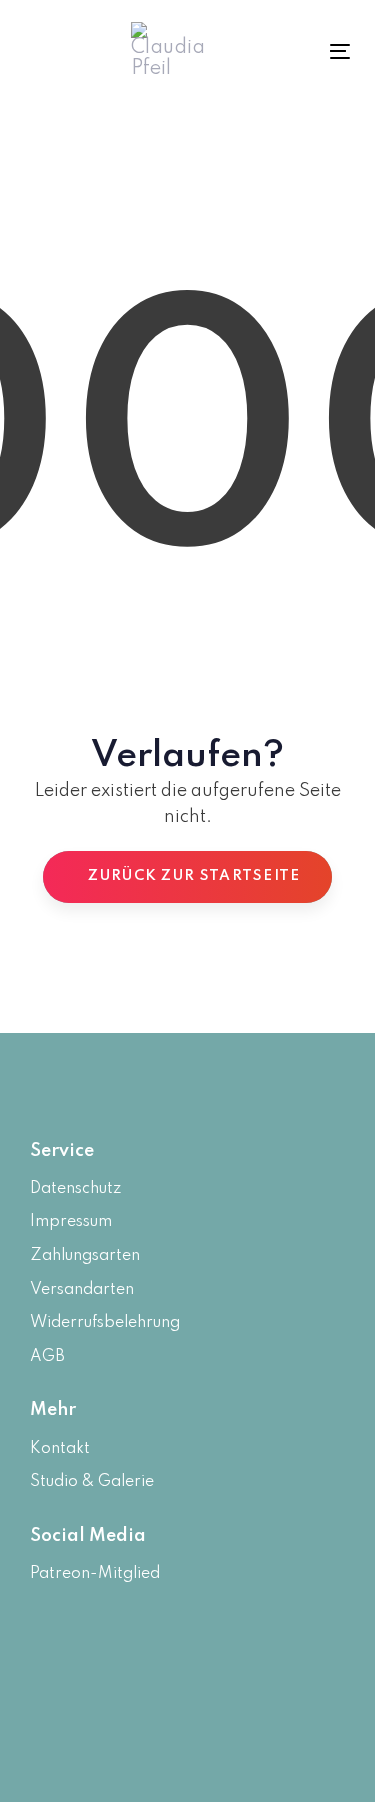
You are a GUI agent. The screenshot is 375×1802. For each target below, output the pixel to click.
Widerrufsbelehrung (105, 1323)
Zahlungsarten (85, 1256)
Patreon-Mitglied (95, 1574)
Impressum (71, 1222)
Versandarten (82, 1290)
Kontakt (60, 1449)
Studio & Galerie (92, 1482)
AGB (47, 1357)
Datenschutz (75, 1189)
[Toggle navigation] (317, 51)
